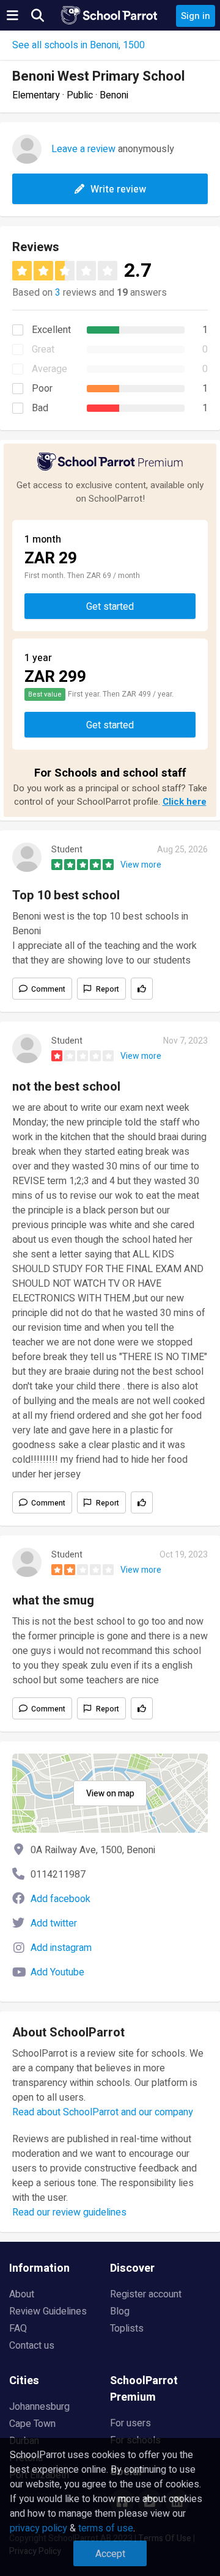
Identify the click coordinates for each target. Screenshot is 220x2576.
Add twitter (54, 1923)
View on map (110, 1794)
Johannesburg (39, 2407)
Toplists (127, 2329)
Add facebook (61, 1899)
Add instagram (61, 1948)
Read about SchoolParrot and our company (103, 2112)
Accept (110, 2554)
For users (130, 2423)
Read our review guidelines (69, 2212)
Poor (42, 389)
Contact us (32, 2346)
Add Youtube (57, 1972)
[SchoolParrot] (110, 15)
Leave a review (83, 149)
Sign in (196, 16)
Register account (146, 2294)
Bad (40, 408)
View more (141, 865)
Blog (120, 2311)
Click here (185, 802)
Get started (110, 607)
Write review (118, 189)
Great (43, 349)
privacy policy (38, 2528)
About (22, 2294)
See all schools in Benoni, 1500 (79, 45)
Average (50, 369)
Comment (48, 989)
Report (108, 989)
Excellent (51, 330)
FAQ (18, 2329)
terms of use (106, 2528)
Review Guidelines (48, 2311)
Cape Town (32, 2424)
